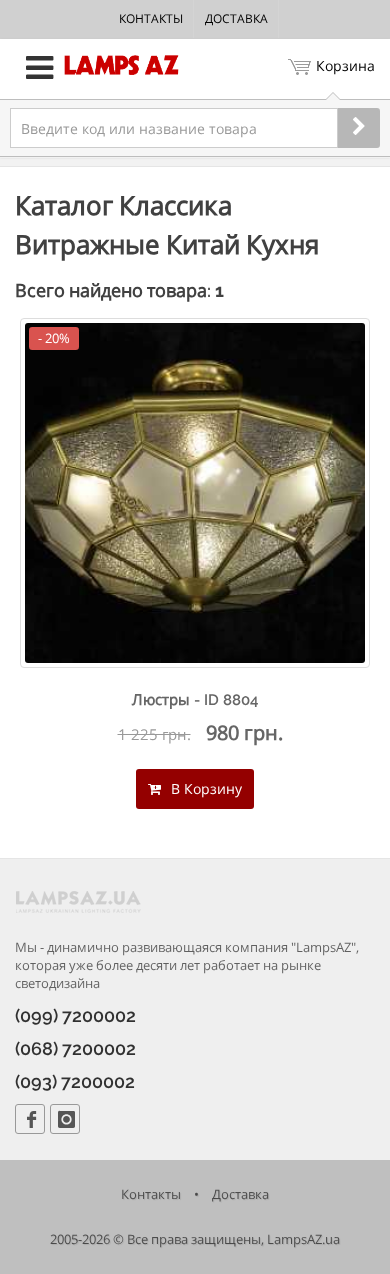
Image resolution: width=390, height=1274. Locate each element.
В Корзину (204, 788)
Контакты (151, 18)
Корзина (345, 65)
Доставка (236, 18)
